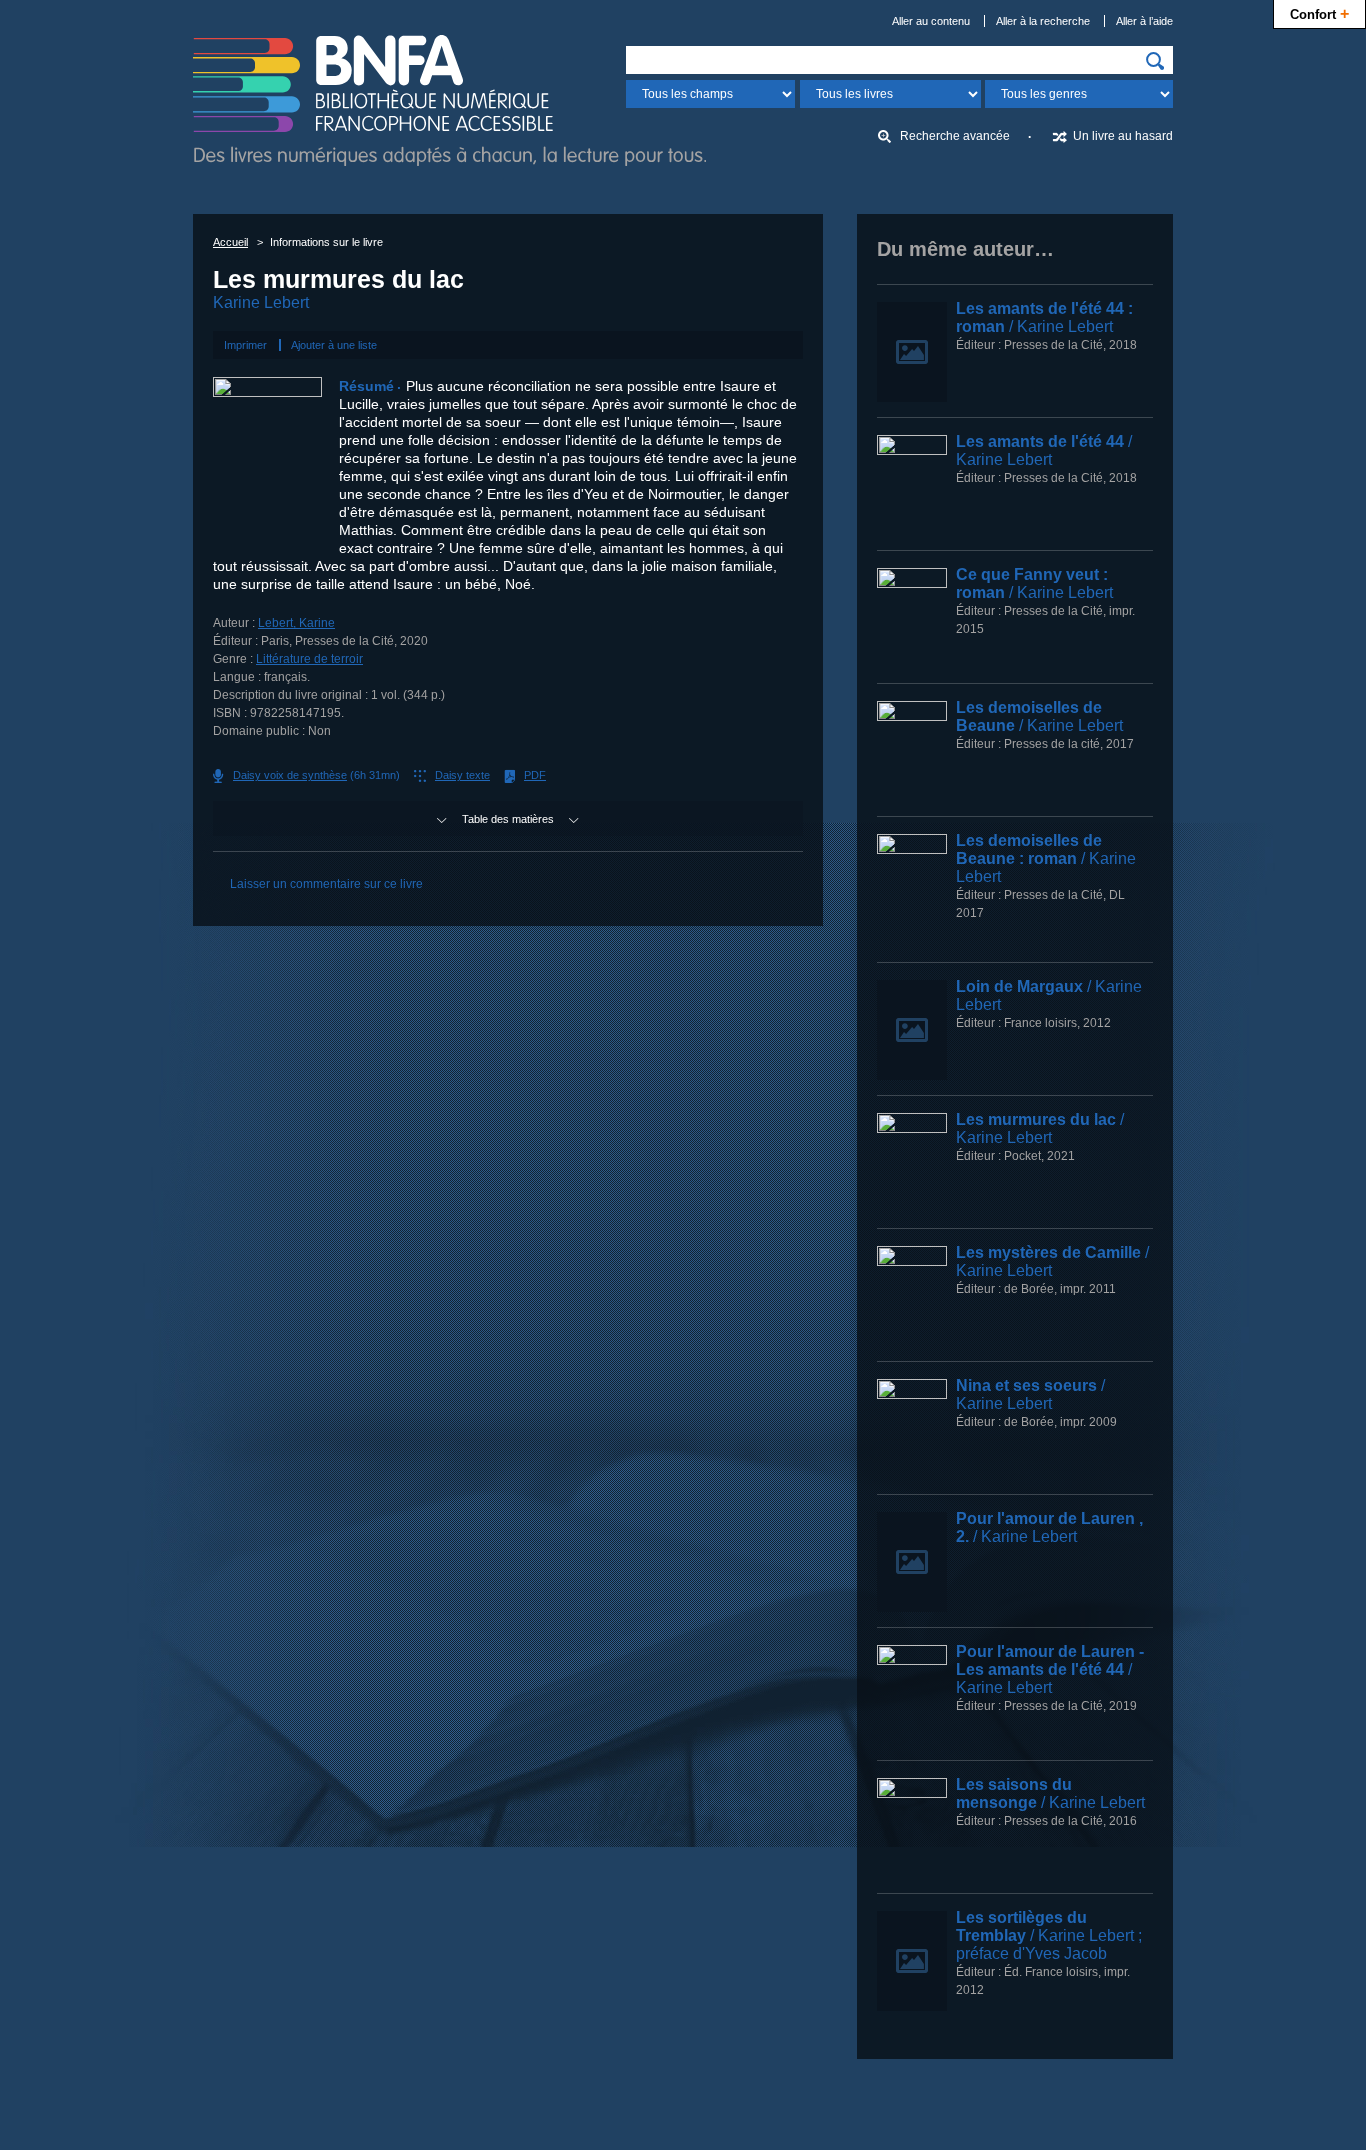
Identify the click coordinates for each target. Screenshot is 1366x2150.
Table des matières (508, 819)
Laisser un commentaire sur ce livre (326, 884)
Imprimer (245, 345)
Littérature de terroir (309, 659)
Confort (1319, 13)
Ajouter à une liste (334, 345)
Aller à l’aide (1144, 21)
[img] (1155, 61)
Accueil (230, 242)
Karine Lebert (261, 302)
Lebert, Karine (296, 623)
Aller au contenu (931, 21)
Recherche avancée (955, 136)
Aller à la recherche (1043, 21)
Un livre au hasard (1123, 136)
